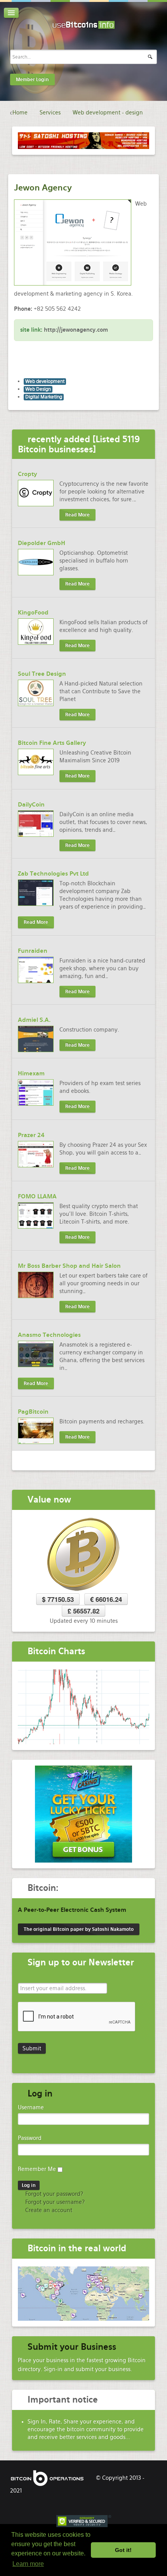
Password (30, 2138)
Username (31, 2107)
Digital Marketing (44, 397)
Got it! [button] (123, 2550)
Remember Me (37, 2169)
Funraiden (33, 951)
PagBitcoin (33, 1412)
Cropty (27, 474)
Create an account (48, 2210)
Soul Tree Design (42, 674)
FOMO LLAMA (37, 1196)
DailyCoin (31, 805)
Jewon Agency (43, 188)
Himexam (31, 1073)
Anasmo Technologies (49, 1335)
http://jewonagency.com (76, 330)
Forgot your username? (54, 2202)
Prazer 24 (31, 1135)
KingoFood (33, 613)
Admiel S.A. (34, 1020)
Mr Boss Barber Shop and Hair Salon (69, 1266)
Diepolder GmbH (42, 543)
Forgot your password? (53, 2194)
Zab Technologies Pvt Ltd (53, 874)
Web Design (38, 389)
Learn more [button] (28, 2564)
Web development (45, 381)
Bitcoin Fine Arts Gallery (52, 743)
